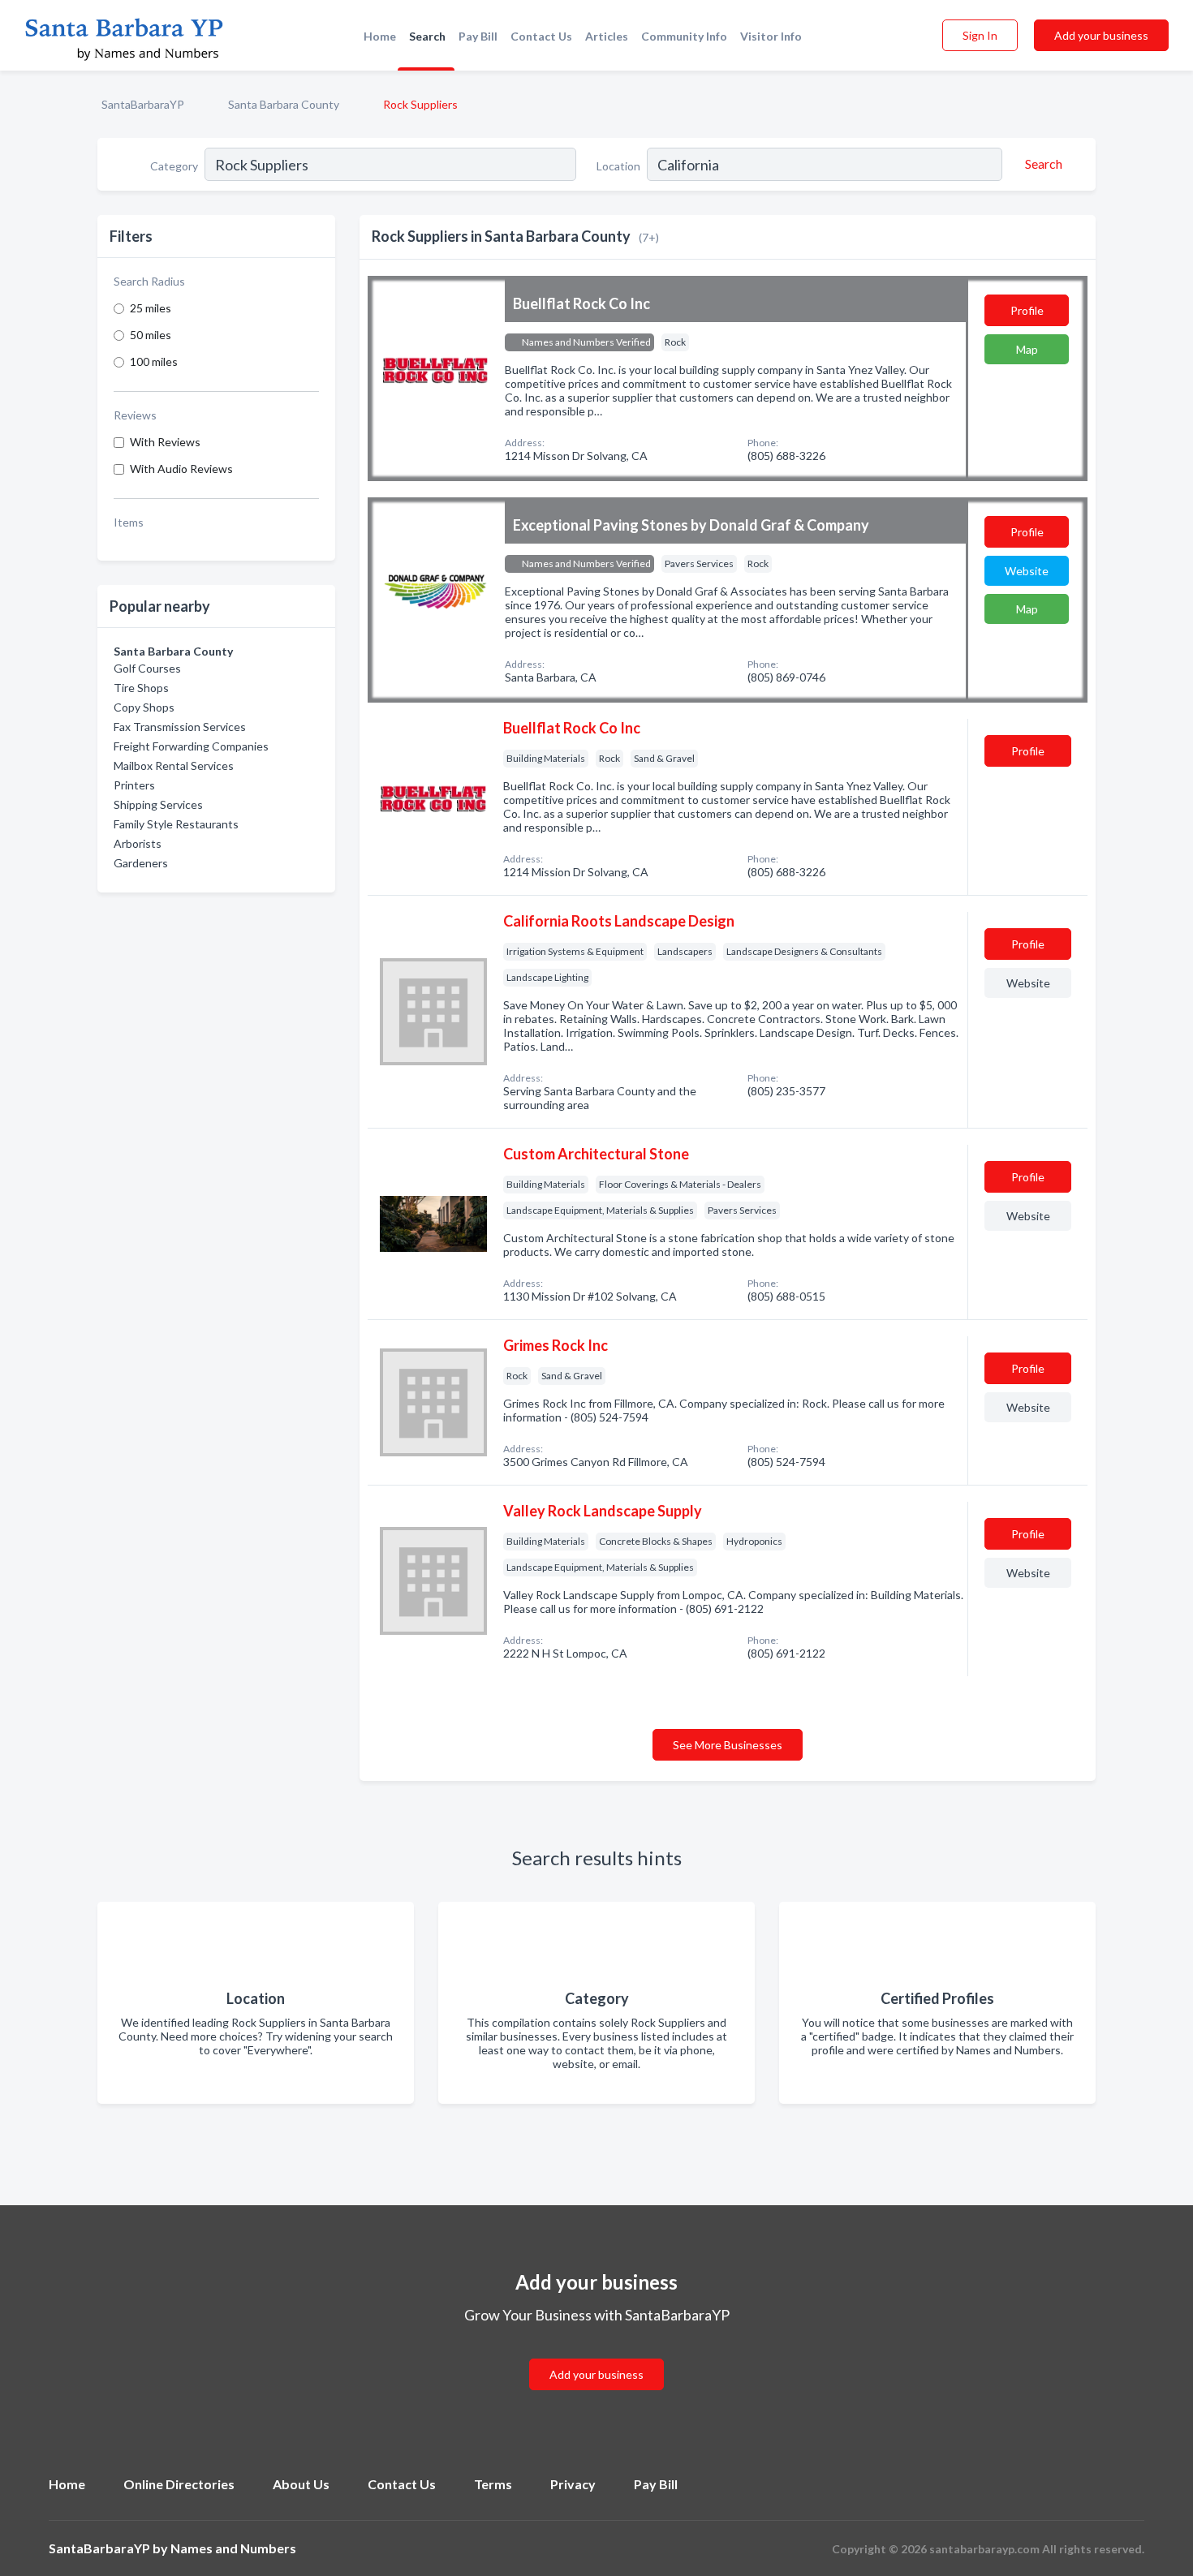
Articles (607, 36)
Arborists (138, 843)
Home (380, 36)
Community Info (684, 36)
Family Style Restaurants (176, 824)
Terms (493, 2484)
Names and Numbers (233, 2548)
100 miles (154, 361)
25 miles (151, 308)
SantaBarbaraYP (143, 104)
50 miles (151, 335)
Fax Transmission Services (180, 727)
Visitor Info (771, 36)
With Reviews (165, 442)
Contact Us (541, 36)
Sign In (980, 35)
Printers (134, 785)
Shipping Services (158, 804)
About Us (301, 2484)
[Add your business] (596, 2355)
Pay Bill (478, 36)
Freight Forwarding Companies (191, 746)
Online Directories (179, 2484)
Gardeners (141, 863)
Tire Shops (141, 688)
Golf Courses (147, 668)
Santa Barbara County (284, 104)
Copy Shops (144, 707)
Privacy (573, 2484)
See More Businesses (728, 1745)
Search (427, 36)
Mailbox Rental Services (174, 765)
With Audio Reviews (181, 469)
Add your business (1101, 35)
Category (174, 166)
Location (618, 166)
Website (1027, 571)
